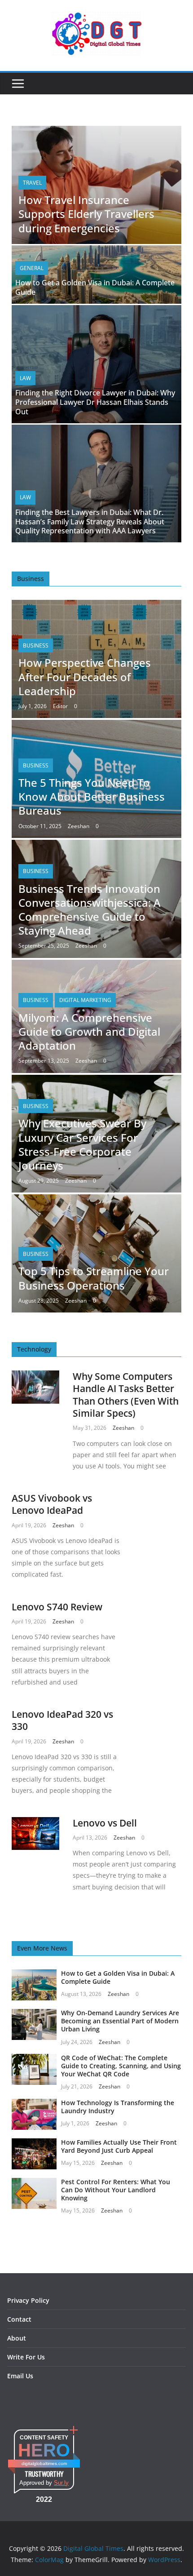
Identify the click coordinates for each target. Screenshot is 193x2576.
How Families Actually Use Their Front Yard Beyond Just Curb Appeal (119, 2146)
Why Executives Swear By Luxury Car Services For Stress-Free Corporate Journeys (82, 1144)
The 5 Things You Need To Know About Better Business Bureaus (92, 796)
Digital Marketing (85, 1000)
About (17, 2338)
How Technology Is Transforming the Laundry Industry (118, 2107)
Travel (32, 183)
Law (25, 378)
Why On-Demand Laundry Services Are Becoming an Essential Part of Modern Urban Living (120, 2021)
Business (36, 645)
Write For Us (26, 2357)
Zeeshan (79, 826)
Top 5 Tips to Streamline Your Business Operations (94, 1278)
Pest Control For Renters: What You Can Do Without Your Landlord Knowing (116, 2190)
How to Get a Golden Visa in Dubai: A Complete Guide (95, 287)
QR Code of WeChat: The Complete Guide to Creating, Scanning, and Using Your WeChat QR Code (121, 2066)
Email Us (20, 2376)
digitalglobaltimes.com (44, 2463)
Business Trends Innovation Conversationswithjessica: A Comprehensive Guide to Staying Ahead (90, 910)
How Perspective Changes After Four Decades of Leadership (85, 676)
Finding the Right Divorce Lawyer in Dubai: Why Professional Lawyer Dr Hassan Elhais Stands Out (95, 402)
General (32, 268)
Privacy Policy (28, 2300)
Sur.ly (61, 2483)
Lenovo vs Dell (105, 1823)
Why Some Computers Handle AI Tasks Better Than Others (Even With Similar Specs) (126, 1395)
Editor (60, 706)
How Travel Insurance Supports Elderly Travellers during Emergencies (86, 214)
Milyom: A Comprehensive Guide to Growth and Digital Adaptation (89, 1031)
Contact (19, 2319)
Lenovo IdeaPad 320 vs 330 (62, 1720)
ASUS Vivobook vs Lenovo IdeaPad (52, 1504)
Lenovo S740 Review (57, 1607)
